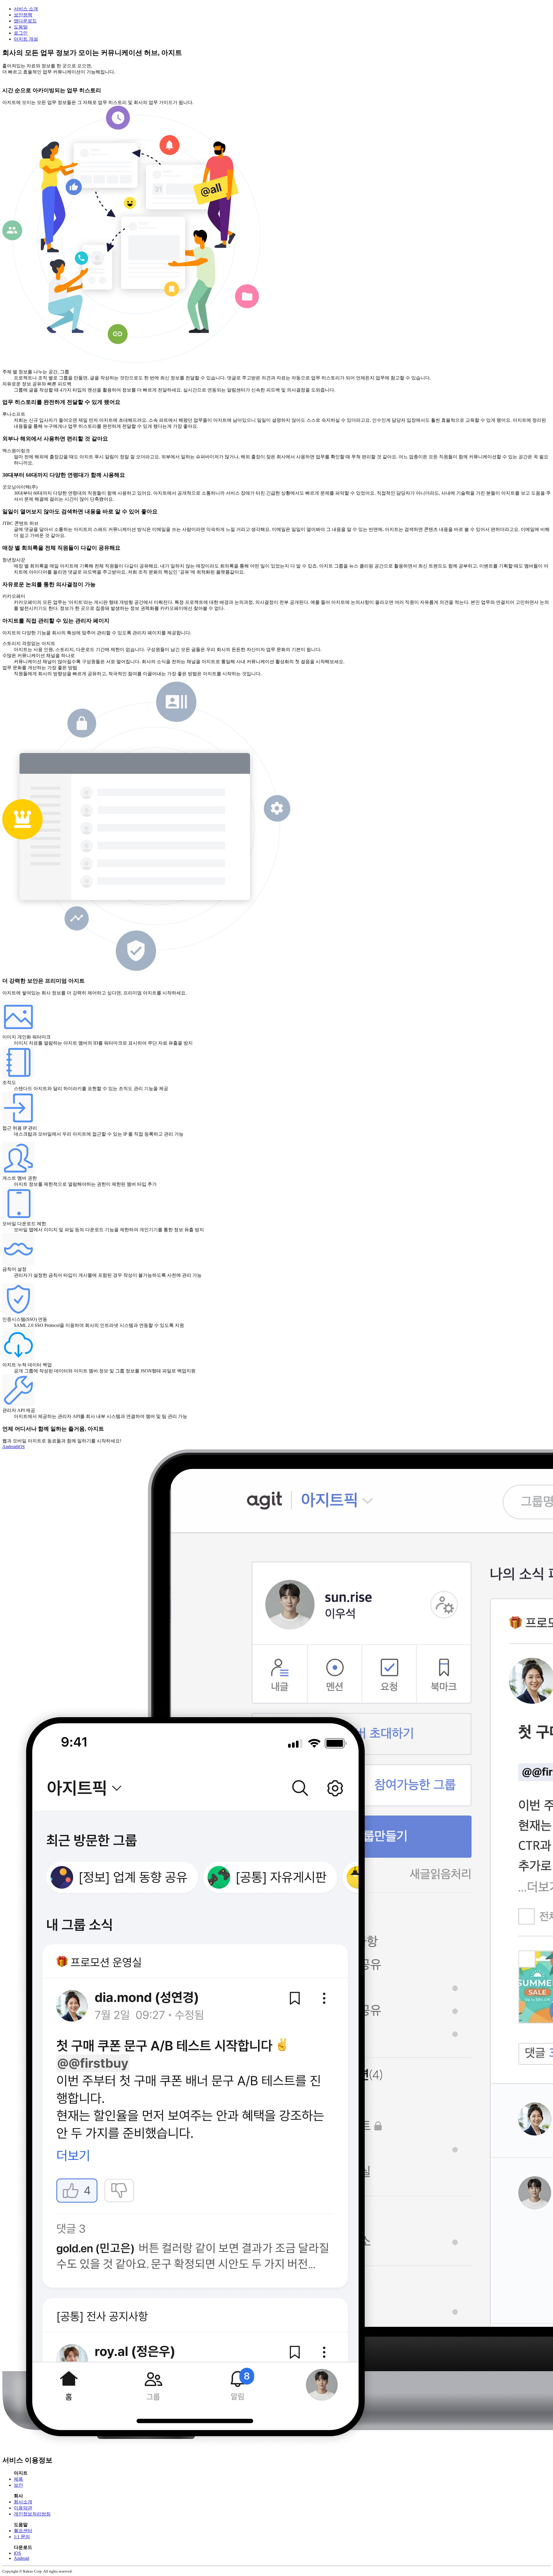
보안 (18, 2485)
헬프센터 (23, 2531)
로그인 (21, 33)
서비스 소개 (26, 9)
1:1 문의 (22, 2537)
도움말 (21, 27)
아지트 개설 (26, 39)
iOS (21, 1447)
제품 (18, 2479)
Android (10, 1447)
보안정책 (23, 15)
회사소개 (23, 2502)
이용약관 (23, 2508)
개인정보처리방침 (32, 2514)
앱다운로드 (25, 21)
